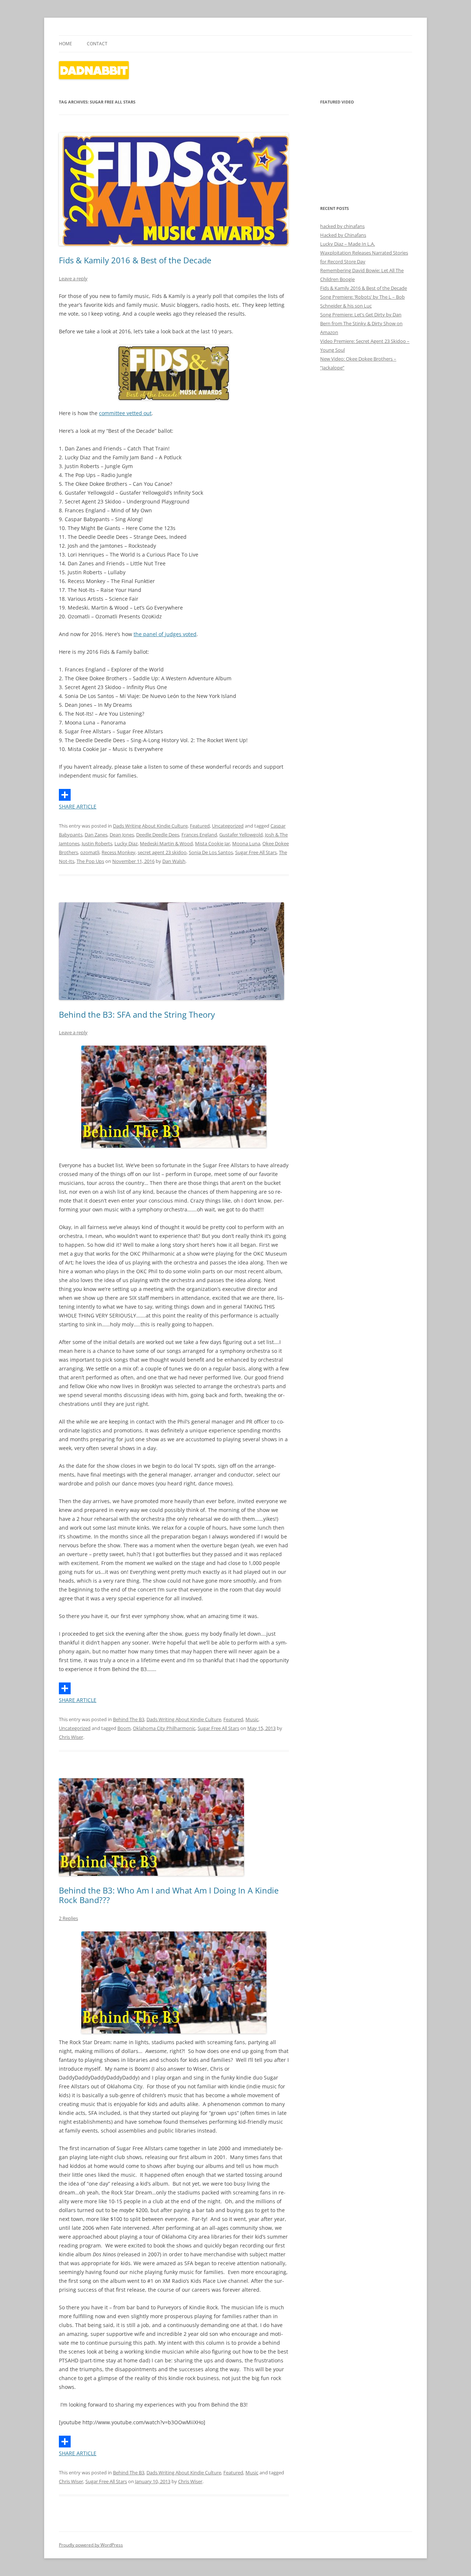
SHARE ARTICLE (78, 806)
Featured (200, 826)
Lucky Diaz (126, 843)
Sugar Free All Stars (256, 852)
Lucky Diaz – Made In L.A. (348, 244)
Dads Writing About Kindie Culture (150, 826)
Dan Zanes (96, 835)
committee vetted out (125, 413)
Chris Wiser (71, 1737)
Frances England (199, 835)
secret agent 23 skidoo (162, 852)
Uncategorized (228, 826)
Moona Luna (246, 843)
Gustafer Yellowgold (241, 835)
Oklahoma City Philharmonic (164, 1728)
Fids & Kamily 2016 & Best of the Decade (135, 260)
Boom (124, 1728)
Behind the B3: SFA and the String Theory (137, 1014)
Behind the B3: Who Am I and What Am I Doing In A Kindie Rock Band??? (169, 1895)
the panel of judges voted (165, 634)
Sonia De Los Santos (211, 852)
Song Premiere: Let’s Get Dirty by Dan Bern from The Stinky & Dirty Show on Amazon (361, 323)
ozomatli (90, 852)
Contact (97, 44)
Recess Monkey (118, 852)
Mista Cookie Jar (213, 843)
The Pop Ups (90, 861)
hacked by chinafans (342, 226)
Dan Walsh (174, 861)
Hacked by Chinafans (343, 235)
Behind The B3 (129, 1719)
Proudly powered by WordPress (91, 2545)
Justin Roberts (97, 843)
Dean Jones (122, 835)
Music (252, 1719)
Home (65, 44)
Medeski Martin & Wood (166, 843)
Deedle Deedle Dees (158, 835)
